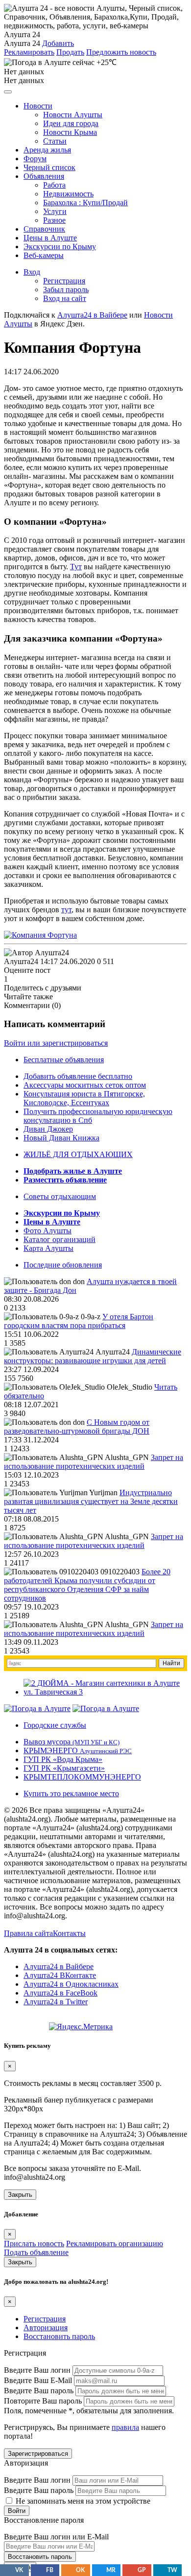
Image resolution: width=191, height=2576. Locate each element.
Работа (54, 185)
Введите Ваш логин (37, 2370)
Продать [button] (70, 52)
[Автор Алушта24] (36, 953)
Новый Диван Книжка (61, 1138)
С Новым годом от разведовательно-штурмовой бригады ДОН (77, 1427)
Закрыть (20, 2195)
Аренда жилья (47, 150)
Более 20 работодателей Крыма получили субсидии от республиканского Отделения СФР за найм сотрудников (87, 1585)
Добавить (58, 43)
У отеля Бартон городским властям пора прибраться (79, 1321)
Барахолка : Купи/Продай (85, 203)
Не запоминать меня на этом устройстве (82, 2501)
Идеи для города (71, 123)
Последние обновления (63, 1265)
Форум (35, 159)
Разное (54, 220)
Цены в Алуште (50, 238)
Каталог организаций (60, 1239)
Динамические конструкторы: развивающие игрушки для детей (93, 1356)
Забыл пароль (66, 290)
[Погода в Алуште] (37, 1708)
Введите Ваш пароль (39, 2391)
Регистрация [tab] (45, 2319)
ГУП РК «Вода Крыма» (63, 1759)
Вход (32, 272)
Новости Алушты (73, 115)
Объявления (44, 176)
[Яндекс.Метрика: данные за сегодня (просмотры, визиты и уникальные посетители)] (81, 2027)
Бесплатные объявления (64, 1060)
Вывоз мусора (72, 1742)
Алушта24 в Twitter (56, 2002)
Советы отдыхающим (60, 1196)
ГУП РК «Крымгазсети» (64, 1768)
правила (125, 2427)
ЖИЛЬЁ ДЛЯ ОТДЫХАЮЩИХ (78, 1154)
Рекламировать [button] (29, 52)
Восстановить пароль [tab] (59, 2336)
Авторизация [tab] (46, 2328)
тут (66, 910)
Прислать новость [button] (34, 2243)
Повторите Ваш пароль (43, 2401)
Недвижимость (68, 194)
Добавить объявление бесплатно (78, 1076)
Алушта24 (21, 961)
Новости (38, 106)
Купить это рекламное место (71, 1793)
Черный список (49, 167)
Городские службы (55, 1725)
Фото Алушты (48, 1231)
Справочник (44, 229)
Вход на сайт (65, 298)
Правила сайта (28, 1933)
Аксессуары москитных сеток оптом (85, 1085)
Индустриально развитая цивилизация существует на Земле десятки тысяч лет (91, 1501)
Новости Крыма (70, 132)
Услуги (55, 211)
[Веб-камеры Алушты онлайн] (106, 1708)
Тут (76, 567)
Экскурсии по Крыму (60, 247)
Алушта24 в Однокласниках (71, 1984)
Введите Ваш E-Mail (38, 2380)
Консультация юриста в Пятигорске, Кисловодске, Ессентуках (84, 1098)
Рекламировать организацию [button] (115, 2243)
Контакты (69, 1933)
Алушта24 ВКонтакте (60, 1975)
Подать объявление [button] (36, 2252)
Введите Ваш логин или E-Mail (56, 2537)
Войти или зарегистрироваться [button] (56, 1043)
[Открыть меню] (8, 92)
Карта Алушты (48, 1248)
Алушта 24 (22, 43)
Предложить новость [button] (121, 52)
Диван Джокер (48, 1129)
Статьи (55, 141)
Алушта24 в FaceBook (60, 1993)
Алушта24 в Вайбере (59, 1966)
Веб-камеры (44, 255)
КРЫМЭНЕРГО (78, 1750)
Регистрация (64, 281)
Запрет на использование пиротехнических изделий (94, 1462)
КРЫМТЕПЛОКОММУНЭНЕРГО (82, 1777)
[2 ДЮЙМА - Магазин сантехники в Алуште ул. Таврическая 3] (105, 1692)
